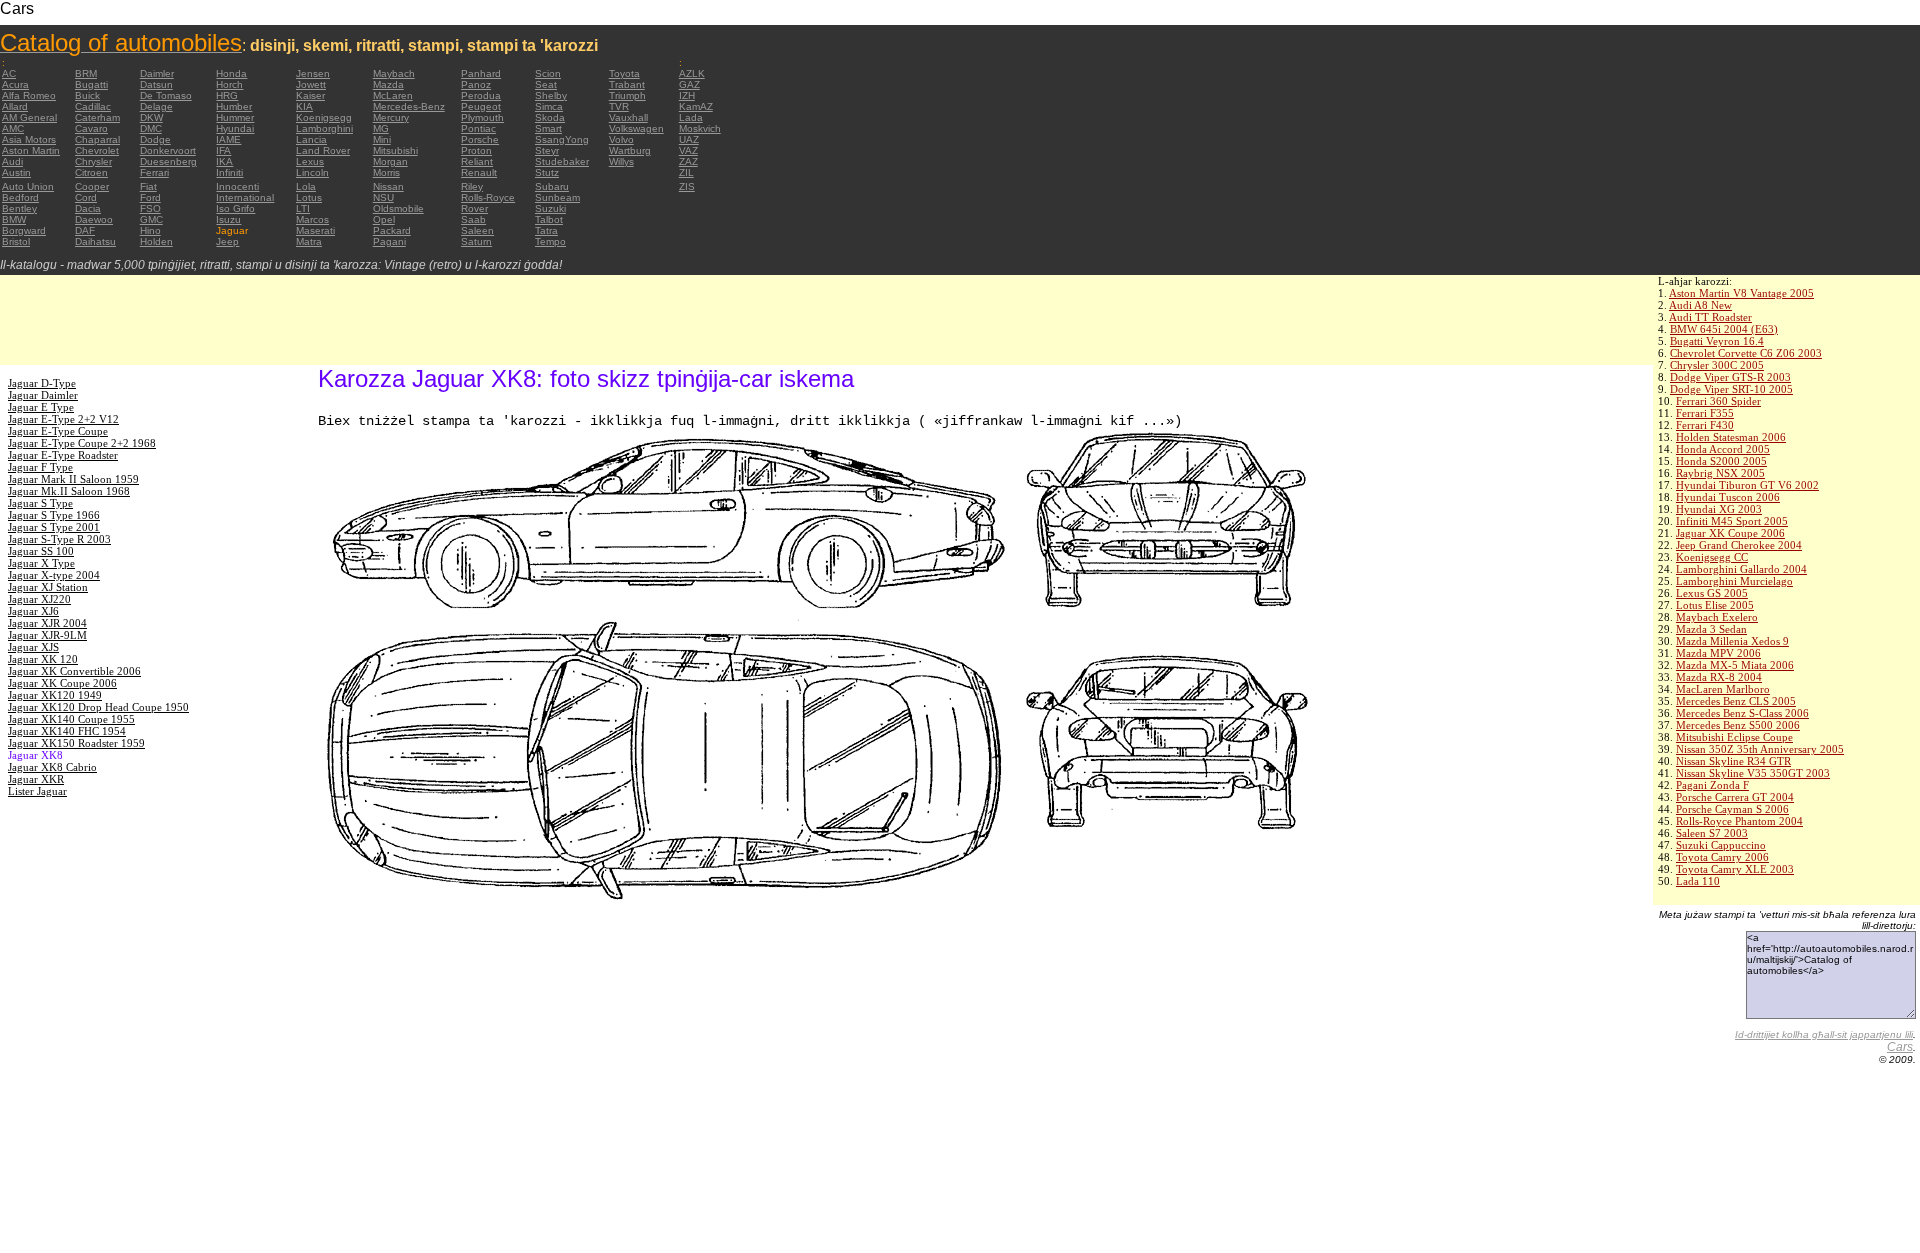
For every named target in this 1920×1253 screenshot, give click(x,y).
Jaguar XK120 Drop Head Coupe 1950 (98, 707)
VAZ (688, 150)
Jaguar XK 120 (43, 659)
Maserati (315, 230)
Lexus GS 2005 (1712, 593)
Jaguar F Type (40, 467)
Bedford (20, 197)
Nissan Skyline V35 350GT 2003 (1753, 773)
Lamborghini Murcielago (1734, 581)
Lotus (309, 197)
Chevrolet (97, 150)
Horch (229, 84)
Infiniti (229, 172)
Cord (86, 197)
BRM (86, 73)
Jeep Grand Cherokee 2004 (1739, 545)
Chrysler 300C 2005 (1717, 365)
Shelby (551, 95)
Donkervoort (168, 150)
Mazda (388, 84)
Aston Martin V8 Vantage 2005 (1741, 293)
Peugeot (481, 106)
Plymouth (482, 117)
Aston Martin (31, 150)
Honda (231, 73)
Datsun (156, 84)
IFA (223, 150)
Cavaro (91, 128)
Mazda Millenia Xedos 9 (1732, 641)
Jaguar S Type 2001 (54, 527)
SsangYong (562, 139)
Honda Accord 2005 (1723, 449)
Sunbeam (557, 197)
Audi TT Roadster (1710, 317)
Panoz (476, 84)
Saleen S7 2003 (1712, 833)
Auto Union (28, 186)
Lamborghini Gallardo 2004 (1741, 569)
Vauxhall (628, 117)
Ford (150, 197)
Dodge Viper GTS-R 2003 (1730, 377)
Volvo (621, 139)
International (245, 197)
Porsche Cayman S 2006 (1732, 809)
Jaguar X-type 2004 (54, 575)
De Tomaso (166, 95)
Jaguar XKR (36, 779)
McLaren (393, 95)
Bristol (16, 241)
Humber (234, 106)
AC (9, 73)
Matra (309, 241)
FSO (150, 208)
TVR (619, 106)
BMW (14, 219)
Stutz (547, 172)
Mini (382, 139)
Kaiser (310, 95)
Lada (691, 117)
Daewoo (94, 219)
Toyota (624, 73)
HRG (227, 95)
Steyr (547, 150)
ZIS (687, 186)
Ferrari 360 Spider (1718, 401)
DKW (151, 117)
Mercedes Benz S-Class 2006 (1742, 713)
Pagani (389, 241)
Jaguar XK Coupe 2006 (1730, 533)
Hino (150, 230)
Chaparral (97, 139)
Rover (474, 208)
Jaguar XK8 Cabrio (52, 767)
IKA (224, 161)
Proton (476, 150)
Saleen (477, 230)
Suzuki (550, 208)
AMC (13, 128)
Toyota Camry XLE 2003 (1735, 869)
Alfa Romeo (29, 95)
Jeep (227, 241)
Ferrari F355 (1705, 413)
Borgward (24, 230)
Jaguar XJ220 (39, 599)
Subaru (552, 186)
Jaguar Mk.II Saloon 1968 (69, 491)
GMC (151, 219)
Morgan (390, 161)
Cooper (92, 186)
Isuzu (228, 219)
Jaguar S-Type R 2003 (59, 539)
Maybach (394, 73)
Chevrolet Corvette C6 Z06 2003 (1746, 353)
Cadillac (93, 106)
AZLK (692, 73)
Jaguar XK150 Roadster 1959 (76, 743)
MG (381, 128)
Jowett (311, 84)
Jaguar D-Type (42, 383)
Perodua (481, 95)
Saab (473, 219)
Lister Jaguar (37, 791)
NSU (383, 197)
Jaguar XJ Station (48, 587)
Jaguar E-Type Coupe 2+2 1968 (82, 443)
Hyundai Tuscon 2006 (1728, 497)
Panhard (481, 73)
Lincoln (312, 172)
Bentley (19, 208)
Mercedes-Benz (409, 106)
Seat (546, 84)
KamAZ (696, 106)
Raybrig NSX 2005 (1720, 473)
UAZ (689, 139)
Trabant (627, 84)
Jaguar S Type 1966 (54, 515)
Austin (16, 172)
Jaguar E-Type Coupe (58, 431)
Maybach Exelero (1717, 617)
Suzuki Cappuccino (1721, 845)
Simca (549, 106)
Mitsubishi (395, 150)
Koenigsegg (324, 117)
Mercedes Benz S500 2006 (1738, 725)
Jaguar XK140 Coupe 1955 (71, 719)
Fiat (148, 186)
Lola (306, 186)
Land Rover (323, 150)
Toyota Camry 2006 (1722, 857)
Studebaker (562, 161)
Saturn (476, 241)
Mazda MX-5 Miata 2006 (1735, 665)
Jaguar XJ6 (33, 611)
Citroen (91, 172)
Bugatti (91, 84)
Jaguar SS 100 (41, 551)
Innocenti (237, 186)
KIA (304, 106)
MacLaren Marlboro (1723, 689)
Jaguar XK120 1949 (55, 695)
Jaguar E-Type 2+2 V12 (63, 419)
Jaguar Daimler (43, 395)
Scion (548, 73)
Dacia (88, 208)
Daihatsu (95, 241)
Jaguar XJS (33, 647)
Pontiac (478, 128)
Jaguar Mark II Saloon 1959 (73, 479)
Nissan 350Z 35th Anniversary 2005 (1760, 749)
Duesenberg (168, 161)
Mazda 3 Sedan (1711, 629)
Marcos (312, 219)
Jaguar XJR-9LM (47, 635)
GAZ (689, 84)
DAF (85, 230)
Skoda (550, 117)
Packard (392, 230)
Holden (156, 241)
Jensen (313, 73)
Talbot (549, 219)
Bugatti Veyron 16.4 (1717, 341)
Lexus (310, 161)
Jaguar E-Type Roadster (63, 455)
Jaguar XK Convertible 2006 (74, 671)
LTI (303, 208)
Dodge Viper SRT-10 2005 (1731, 389)
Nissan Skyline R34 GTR (1733, 761)
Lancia (311, 139)
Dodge (155, 139)
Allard (15, 106)
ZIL (686, 172)
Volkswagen (636, 128)
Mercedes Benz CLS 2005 (1736, 701)
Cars (1900, 1047)
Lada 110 (1698, 881)
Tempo (550, 241)
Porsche (480, 139)
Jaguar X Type (41, 563)
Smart (548, 128)
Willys (621, 161)
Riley (472, 186)
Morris (386, 172)
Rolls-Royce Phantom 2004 (1739, 821)
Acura (15, 84)
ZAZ (688, 161)
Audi (12, 161)
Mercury (391, 117)
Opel (384, 219)
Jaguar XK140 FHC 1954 (67, 731)
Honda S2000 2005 (1721, 461)
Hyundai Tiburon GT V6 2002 (1747, 485)
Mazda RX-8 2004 (1719, 677)
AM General (29, 117)
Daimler (157, 73)
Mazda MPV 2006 (1718, 653)
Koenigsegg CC (1712, 557)
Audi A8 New (1700, 305)
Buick (87, 95)
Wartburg (630, 150)
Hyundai (235, 128)
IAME (228, 139)
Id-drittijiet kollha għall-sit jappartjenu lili (1824, 1034)
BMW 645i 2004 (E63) (1724, 329)
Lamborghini (324, 128)
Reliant (477, 161)
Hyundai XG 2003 (1719, 509)
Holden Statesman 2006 (1731, 437)
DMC (151, 128)
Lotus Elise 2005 (1715, 605)
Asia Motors (29, 139)
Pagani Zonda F (1712, 785)
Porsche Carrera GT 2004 (1735, 797)
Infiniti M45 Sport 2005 (1732, 521)
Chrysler (93, 161)
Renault (479, 172)
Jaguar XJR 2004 (47, 623)
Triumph (627, 95)
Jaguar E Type (41, 407)
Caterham (97, 117)
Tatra (546, 230)
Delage (156, 106)
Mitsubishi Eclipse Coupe (1734, 737)
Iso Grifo (235, 208)
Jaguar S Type (40, 503)
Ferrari (154, 172)
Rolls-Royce (488, 197)
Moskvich (700, 128)
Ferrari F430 (1705, 425)
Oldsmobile (398, 208)
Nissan (388, 186)
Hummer (235, 117)
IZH (687, 95)
